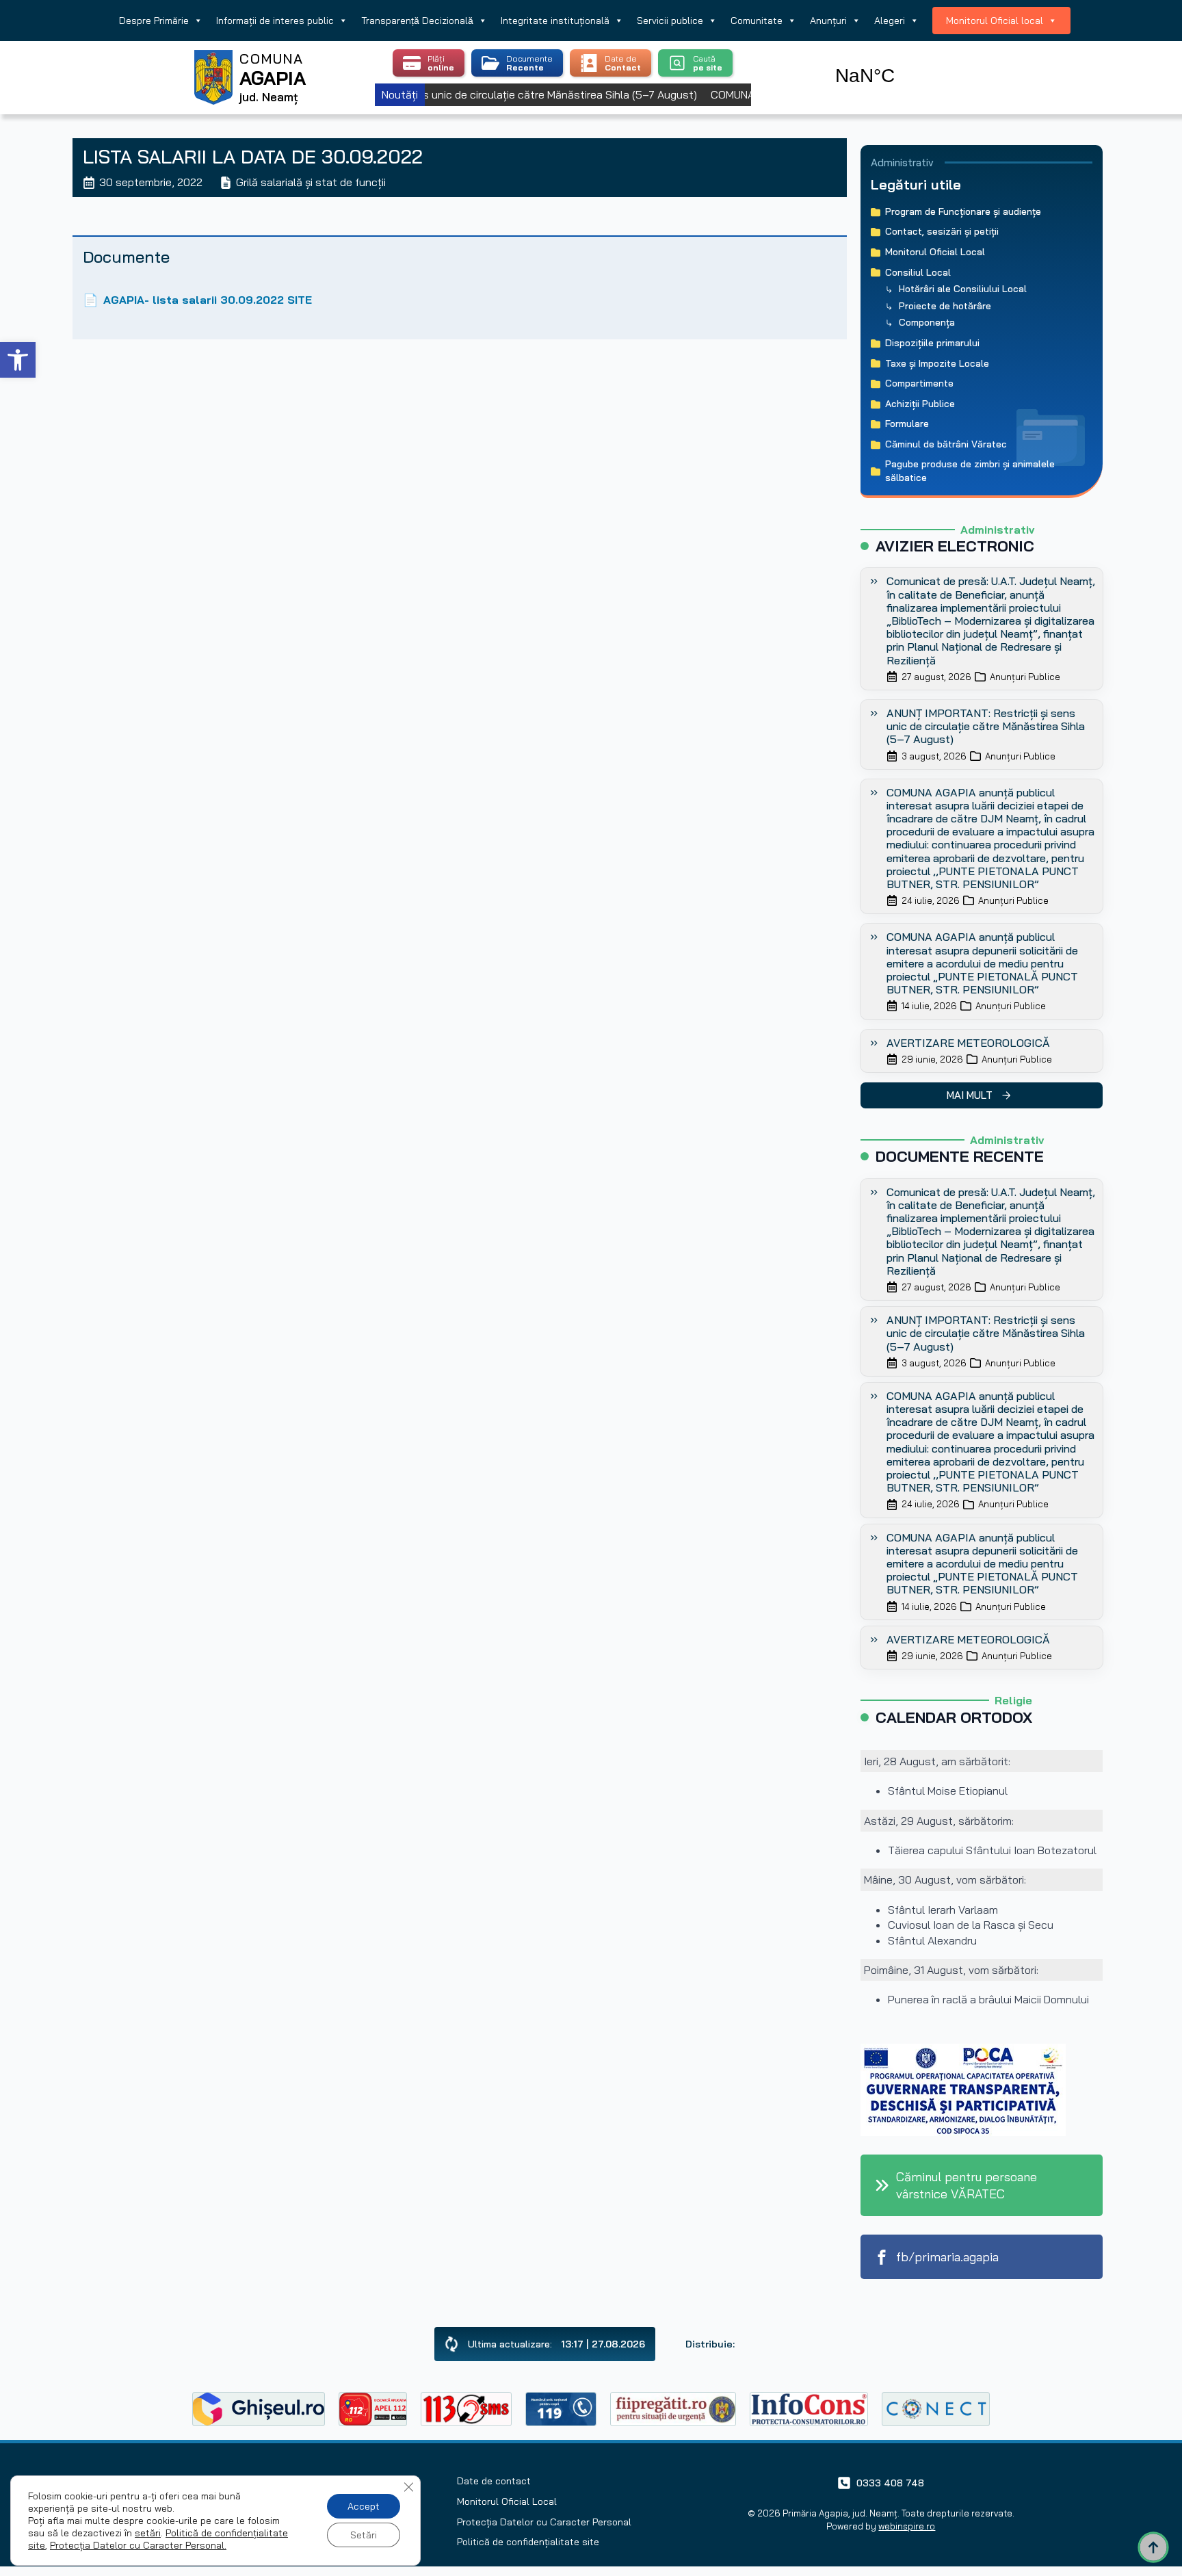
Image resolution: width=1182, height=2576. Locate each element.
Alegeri (890, 21)
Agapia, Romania (904, 60)
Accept (364, 2506)
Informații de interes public (275, 21)
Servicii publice (670, 21)
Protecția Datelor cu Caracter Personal (544, 2522)
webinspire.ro (907, 2526)
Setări (364, 2535)
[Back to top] (1153, 2547)
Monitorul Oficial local (995, 21)
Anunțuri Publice (1025, 677)
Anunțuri (828, 21)
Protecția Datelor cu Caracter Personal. (138, 2545)
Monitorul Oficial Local (507, 2501)
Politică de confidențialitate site (528, 2542)
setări (148, 2533)
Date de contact (494, 2481)
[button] (18, 360)
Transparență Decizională (417, 21)
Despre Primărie (154, 21)
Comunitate (757, 21)
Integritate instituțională (555, 21)
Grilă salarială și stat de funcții (311, 182)
